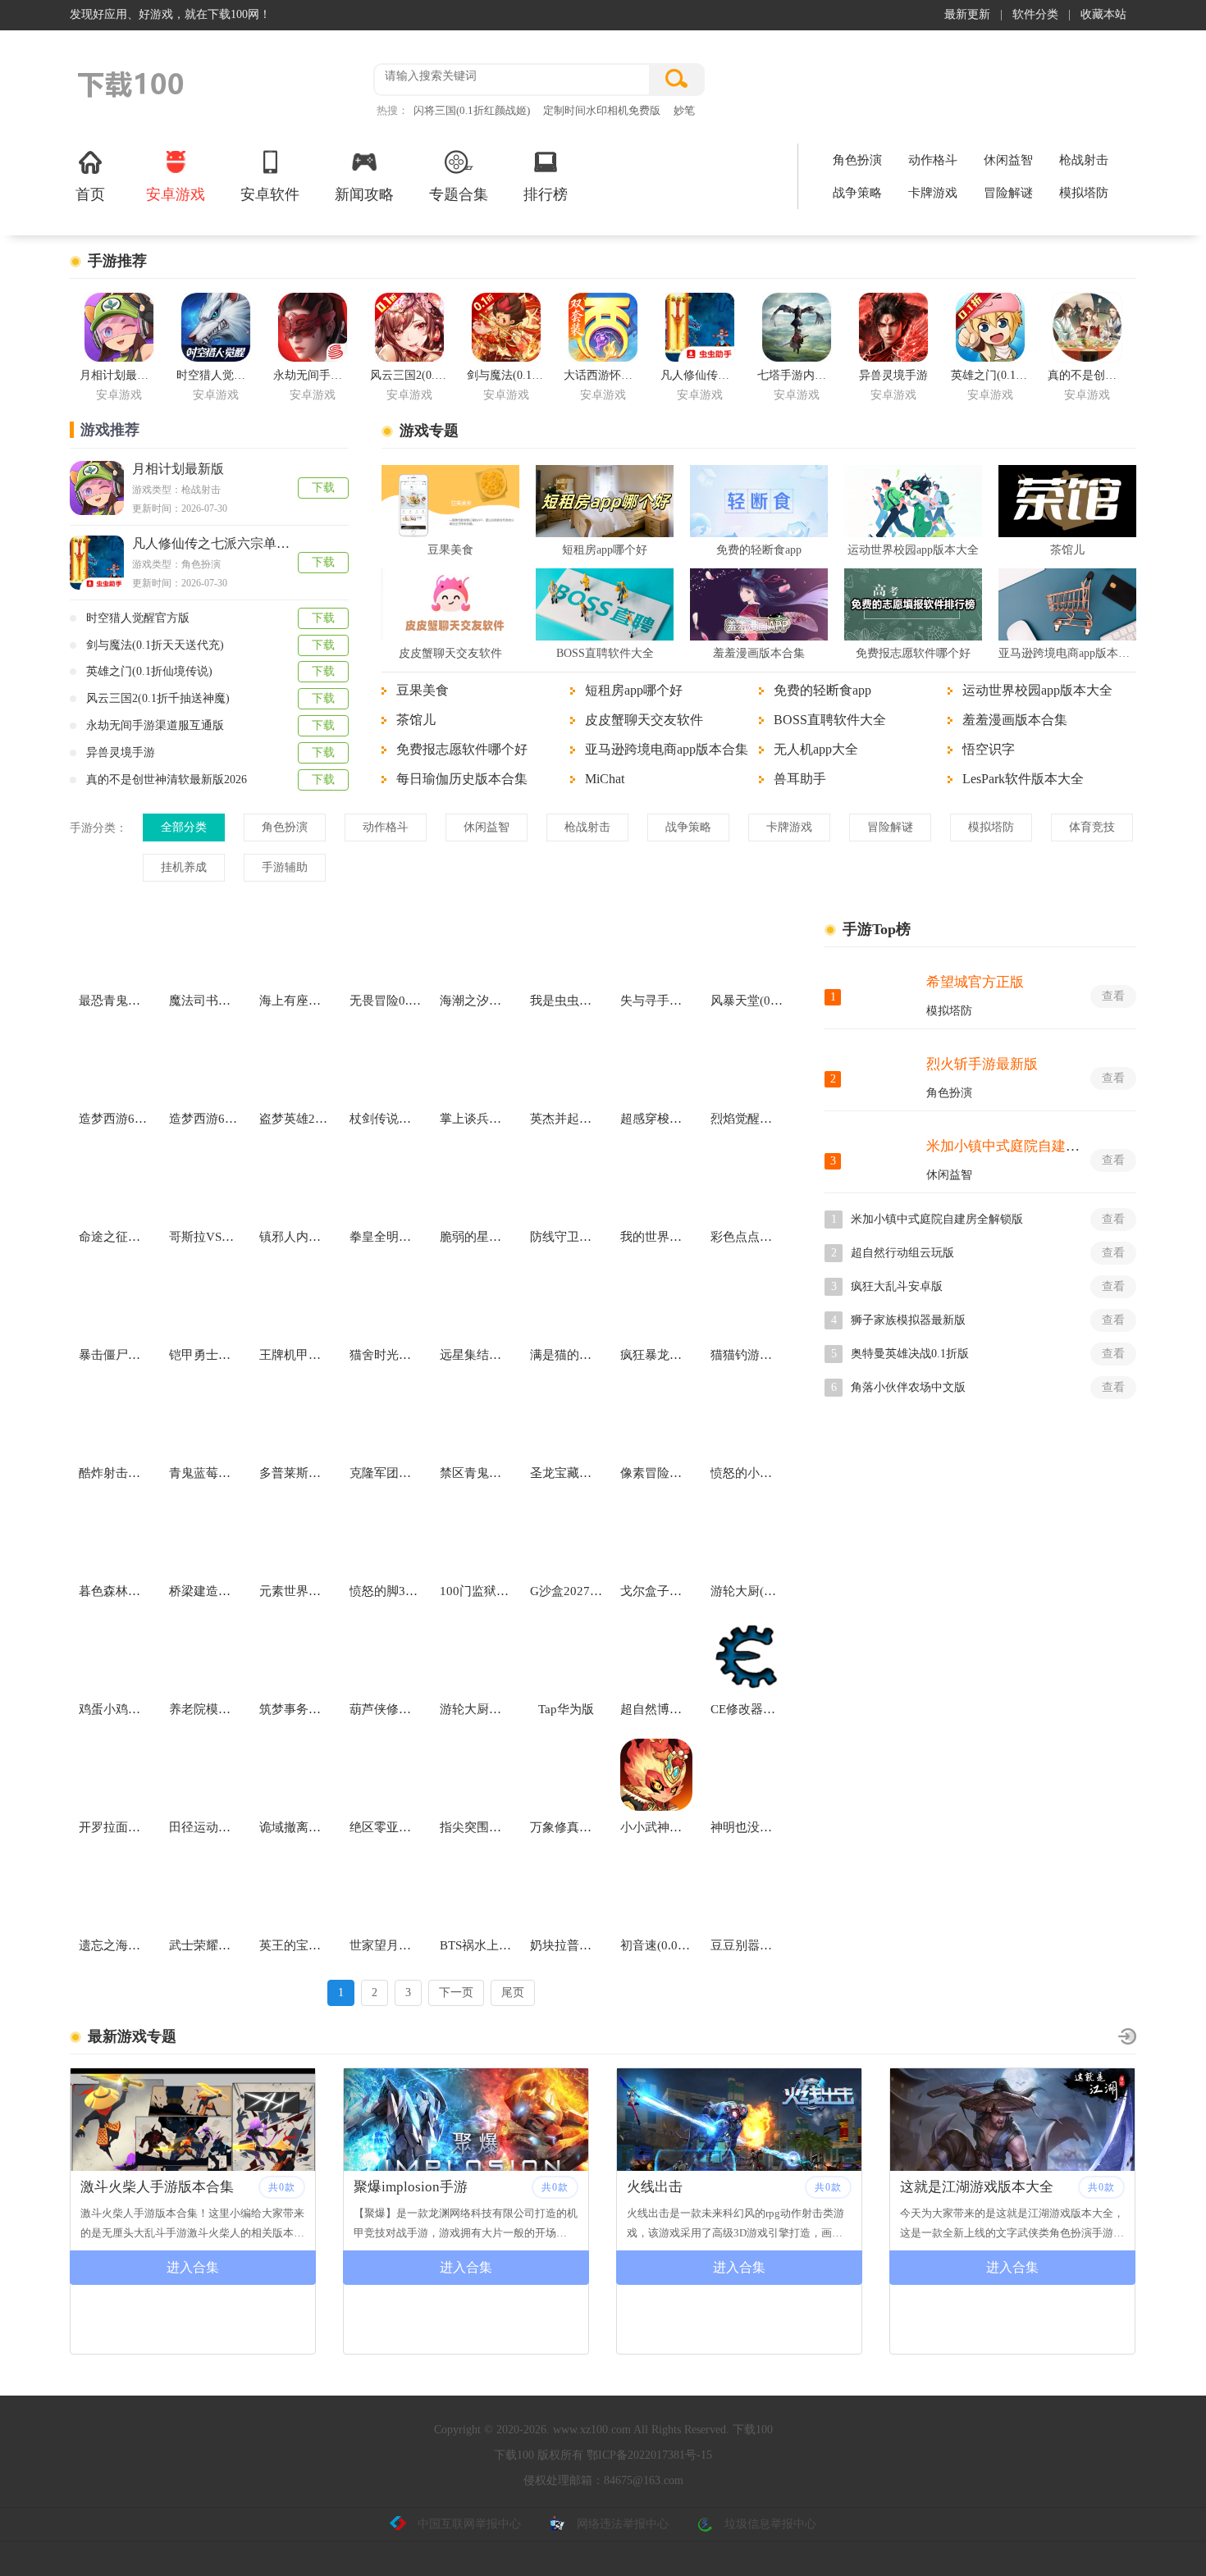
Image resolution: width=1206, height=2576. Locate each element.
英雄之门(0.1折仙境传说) (149, 671)
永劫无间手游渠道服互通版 (155, 725)
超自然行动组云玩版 (902, 1253)
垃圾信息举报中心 (770, 2524)
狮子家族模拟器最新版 (908, 1320)
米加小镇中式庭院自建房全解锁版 (1031, 1146)
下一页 (456, 1992)
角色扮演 (857, 160)
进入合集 (193, 2267)
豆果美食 (450, 550)
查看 (1113, 996)
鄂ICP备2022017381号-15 (649, 2455)
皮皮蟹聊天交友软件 (450, 653)
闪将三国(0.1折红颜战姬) (472, 110)
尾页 (513, 1992)
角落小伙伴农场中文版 (908, 1387)
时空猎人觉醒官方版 (138, 618)
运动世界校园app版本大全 (913, 550)
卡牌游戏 (933, 193)
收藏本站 (1103, 14)
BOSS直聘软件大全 (605, 653)
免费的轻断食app (759, 550)
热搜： (393, 110)
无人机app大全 (816, 749)
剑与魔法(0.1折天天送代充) (155, 645)
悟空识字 (989, 749)
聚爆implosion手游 (137, 2187)
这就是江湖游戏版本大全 (703, 2187)
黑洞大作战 (935, 2187)
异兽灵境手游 (121, 752)
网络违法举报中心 (623, 2524)
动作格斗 (933, 160)
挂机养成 (184, 867)
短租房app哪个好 (605, 550)
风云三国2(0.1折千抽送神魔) (158, 698)
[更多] (1127, 2036)
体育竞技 (1092, 827)
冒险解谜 (1008, 193)
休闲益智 (1008, 160)
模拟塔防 (1084, 193)
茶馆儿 (1067, 550)
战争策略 (857, 193)
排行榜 (546, 194)
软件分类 (1035, 14)
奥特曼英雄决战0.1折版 (910, 1354)
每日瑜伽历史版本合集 (462, 779)
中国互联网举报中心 (469, 2524)
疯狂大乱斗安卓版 (897, 1286)
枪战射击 (1084, 160)
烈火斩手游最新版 (982, 1064)
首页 (90, 194)
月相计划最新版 (178, 469)
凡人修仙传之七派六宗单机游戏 (224, 543)
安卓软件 (270, 194)
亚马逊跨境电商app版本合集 (1067, 653)
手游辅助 (285, 867)
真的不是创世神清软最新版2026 (167, 780)
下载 (323, 488)
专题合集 (459, 194)
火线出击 (381, 2187)
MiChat (605, 779)
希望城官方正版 (975, 982)
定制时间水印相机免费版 (602, 110)
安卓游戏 (176, 194)
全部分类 (184, 827)
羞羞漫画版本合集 (759, 653)
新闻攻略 (364, 194)
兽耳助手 (800, 779)
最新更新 (967, 14)
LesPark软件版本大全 (1023, 779)
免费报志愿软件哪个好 (913, 653)
